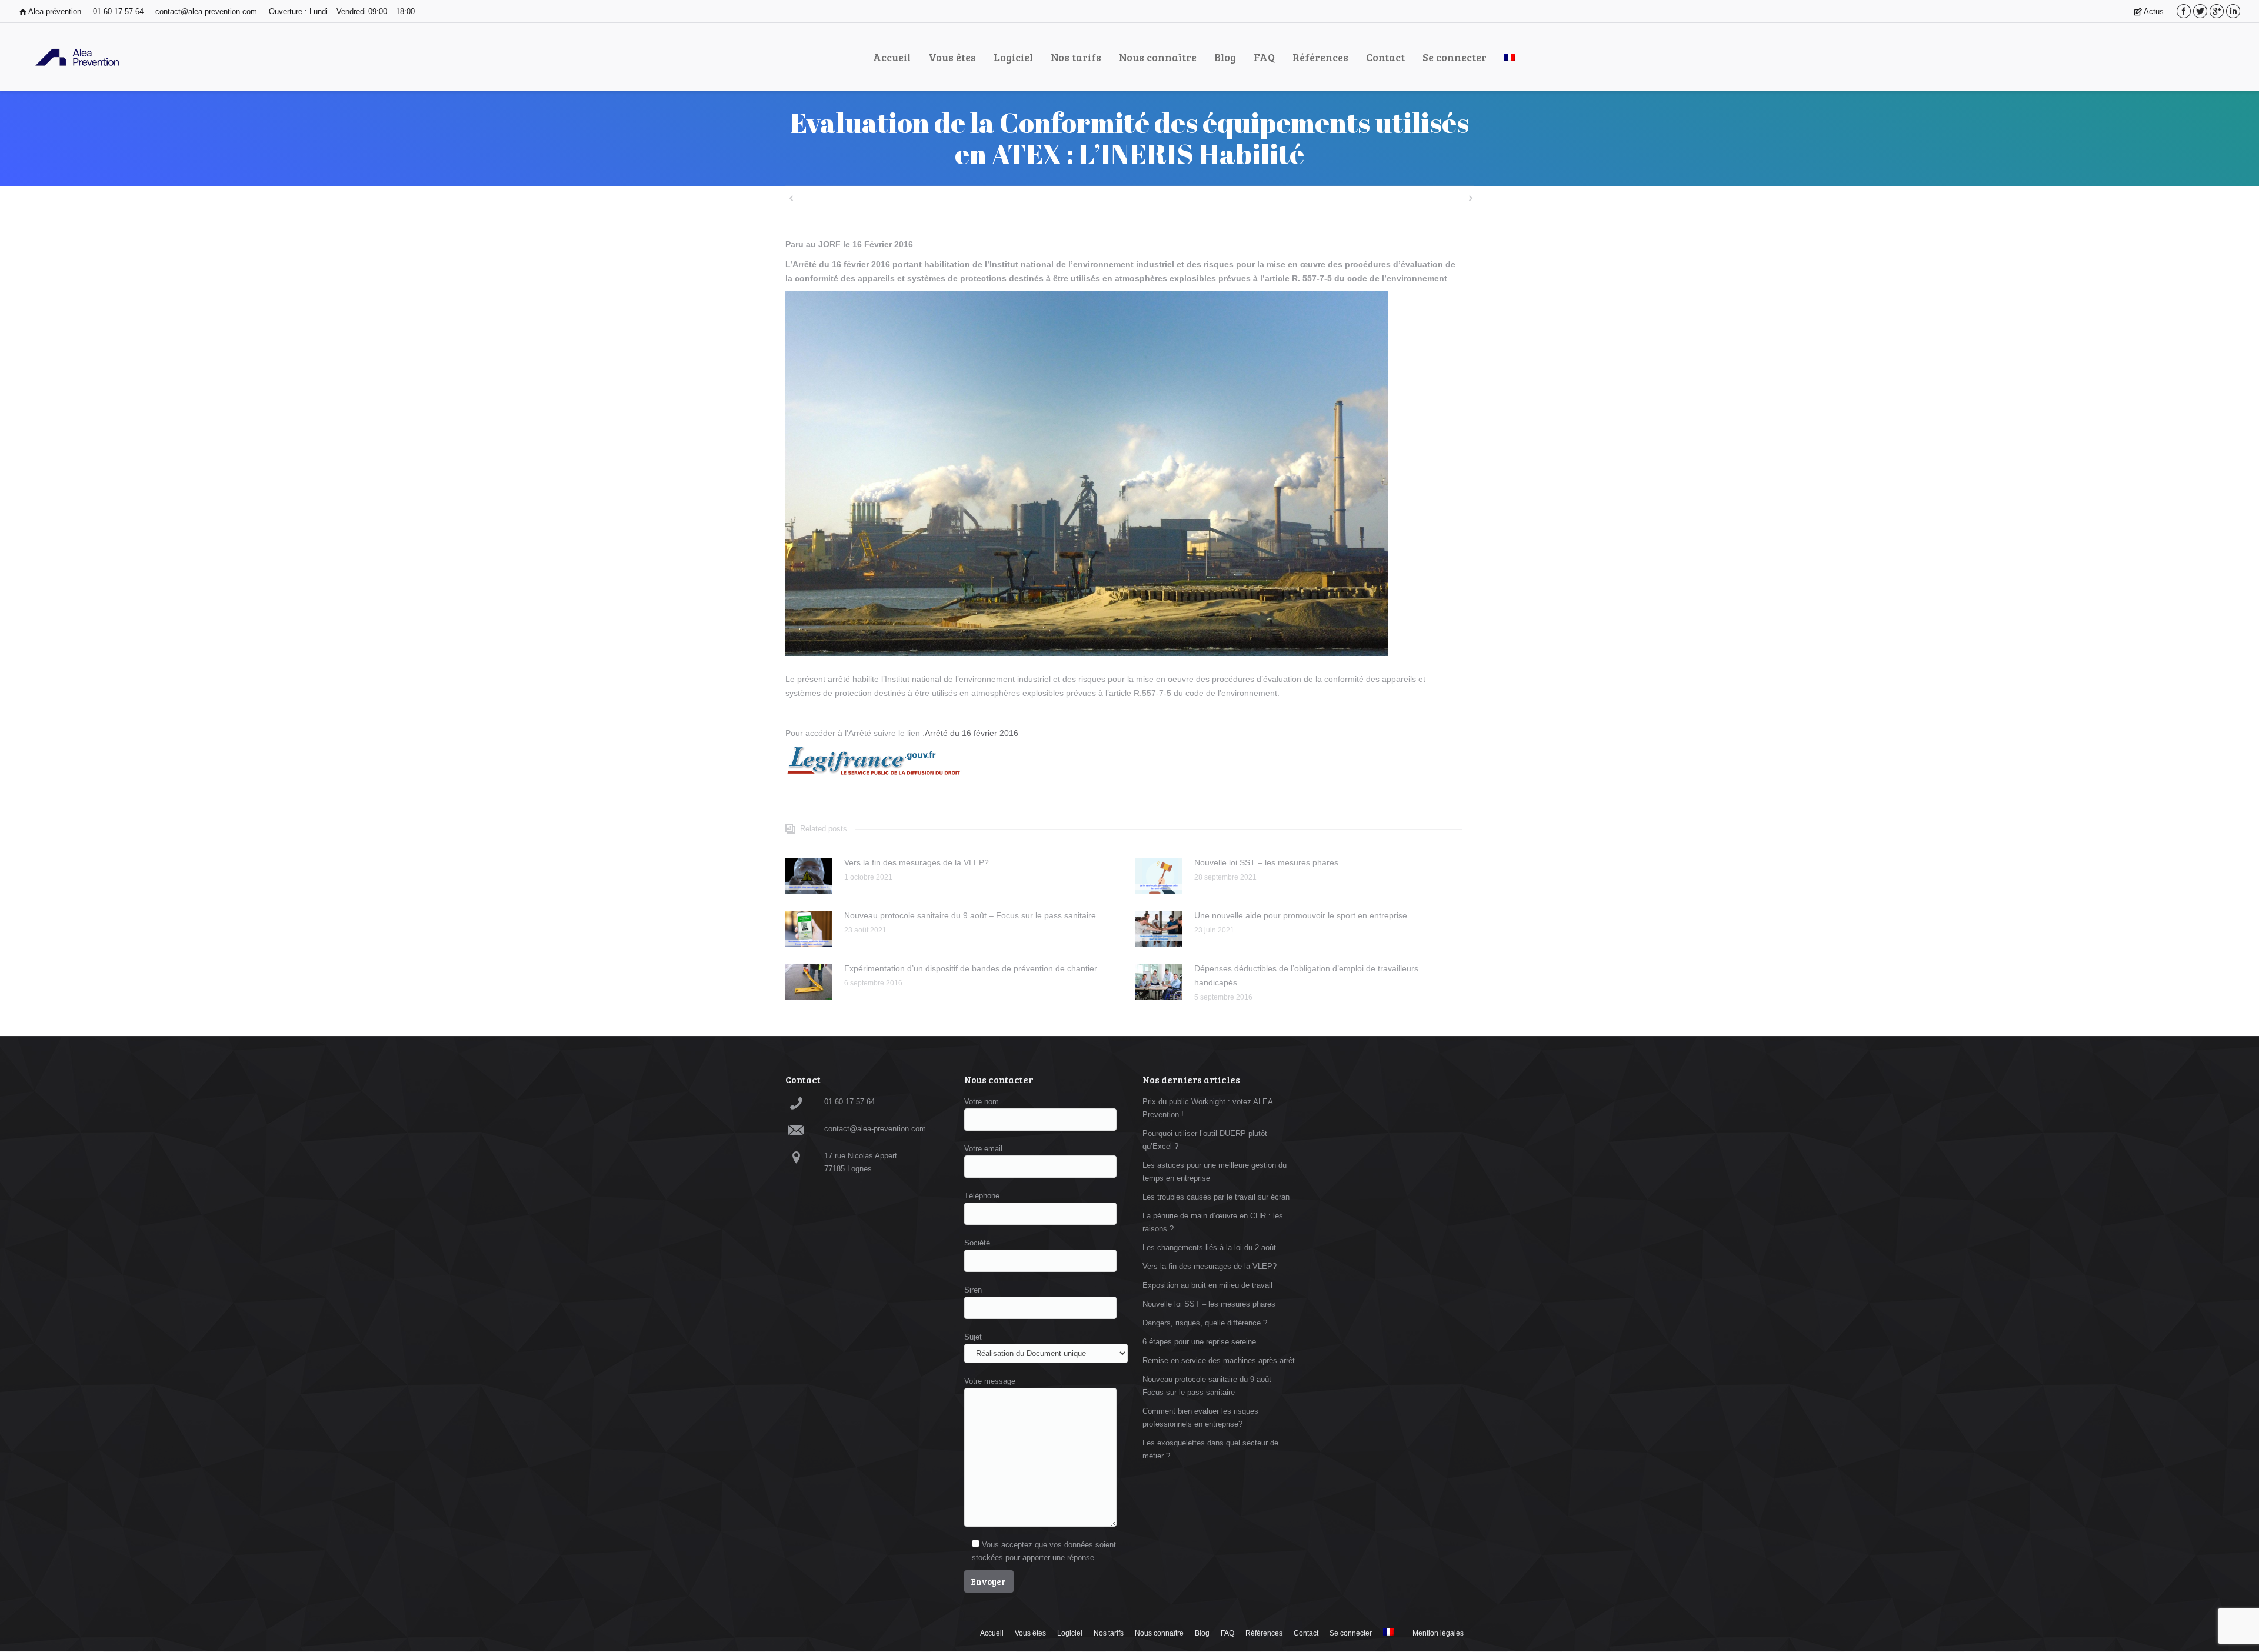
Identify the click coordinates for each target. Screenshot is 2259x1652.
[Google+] (2217, 11)
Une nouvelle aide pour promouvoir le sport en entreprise (1301, 915)
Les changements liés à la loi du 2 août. (1210, 1248)
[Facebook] (2184, 11)
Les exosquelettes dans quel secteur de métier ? (1210, 1449)
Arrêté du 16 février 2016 (972, 733)
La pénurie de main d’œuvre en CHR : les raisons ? (1213, 1222)
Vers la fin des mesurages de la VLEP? (917, 862)
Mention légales (1438, 1633)
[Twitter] (2200, 11)
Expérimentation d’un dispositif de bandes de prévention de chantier (971, 968)
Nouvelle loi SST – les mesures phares (1266, 862)
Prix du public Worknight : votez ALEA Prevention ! (1207, 1108)
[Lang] (1510, 57)
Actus (2154, 11)
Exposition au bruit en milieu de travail (1207, 1285)
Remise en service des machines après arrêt (1219, 1360)
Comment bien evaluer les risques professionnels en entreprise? (1200, 1418)
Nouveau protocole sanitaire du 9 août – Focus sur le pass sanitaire (970, 915)
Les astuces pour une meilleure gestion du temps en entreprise (1215, 1172)
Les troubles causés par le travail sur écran (1216, 1197)
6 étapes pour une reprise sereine (1199, 1342)
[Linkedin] (2233, 11)
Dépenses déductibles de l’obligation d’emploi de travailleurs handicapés (1306, 975)
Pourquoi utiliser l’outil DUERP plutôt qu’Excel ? (1205, 1140)
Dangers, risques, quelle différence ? (1205, 1323)
